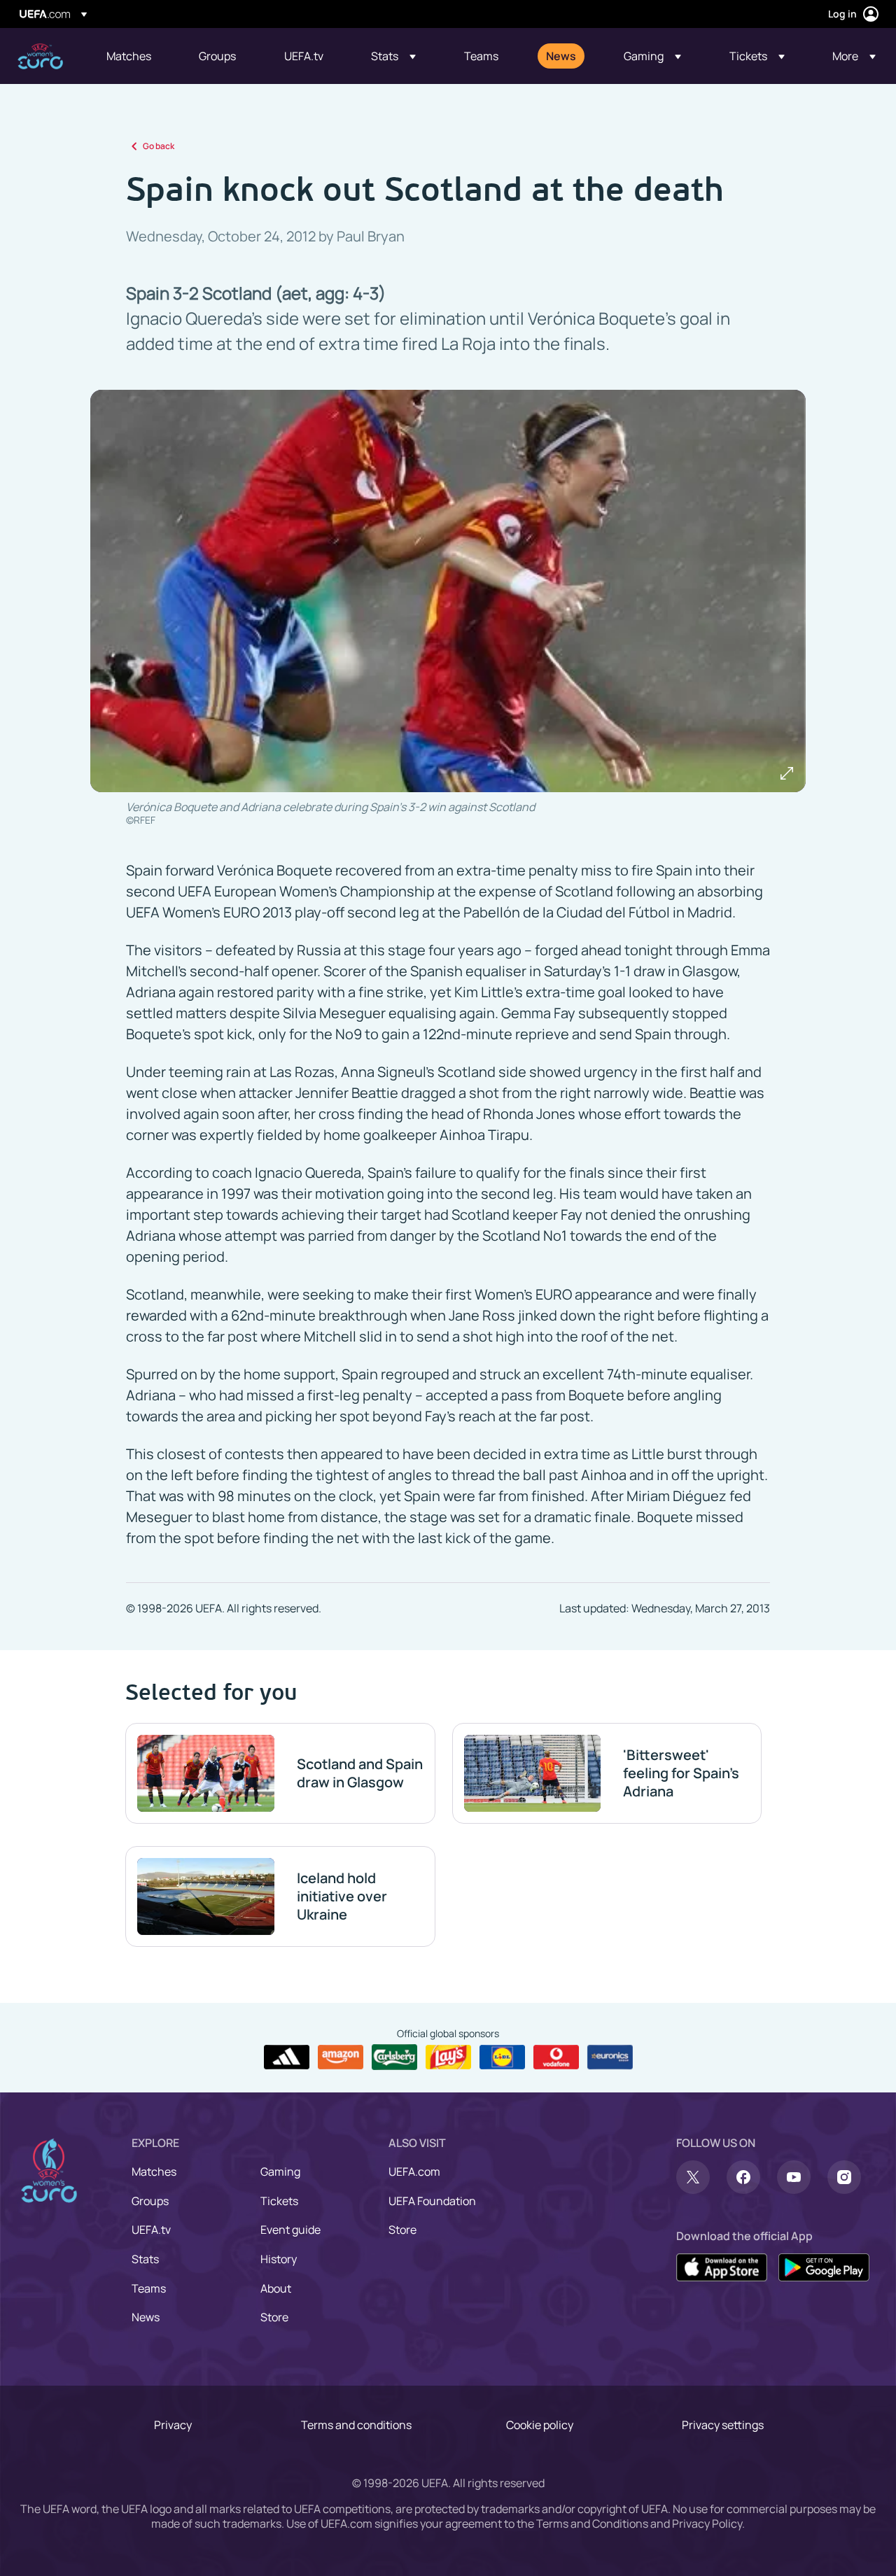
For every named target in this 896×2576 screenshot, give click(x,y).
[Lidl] (502, 2057)
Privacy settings (723, 2425)
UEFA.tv (151, 2230)
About (276, 2288)
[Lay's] (448, 2057)
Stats (145, 2259)
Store (274, 2317)
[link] (129, 56)
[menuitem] (135, 56)
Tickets (279, 2201)
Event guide (290, 2230)
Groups (150, 2201)
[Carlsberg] (394, 2057)
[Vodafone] (556, 2057)
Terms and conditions (356, 2425)
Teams (149, 2288)
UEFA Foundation (432, 2201)
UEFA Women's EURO (40, 56)
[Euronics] (610, 2057)
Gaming (280, 2172)
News (146, 2317)
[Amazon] (341, 2057)
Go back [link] (159, 146)
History (279, 2259)
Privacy (173, 2425)
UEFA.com (414, 2172)
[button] (393, 56)
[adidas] (287, 2057)
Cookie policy (540, 2425)
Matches (154, 2172)
